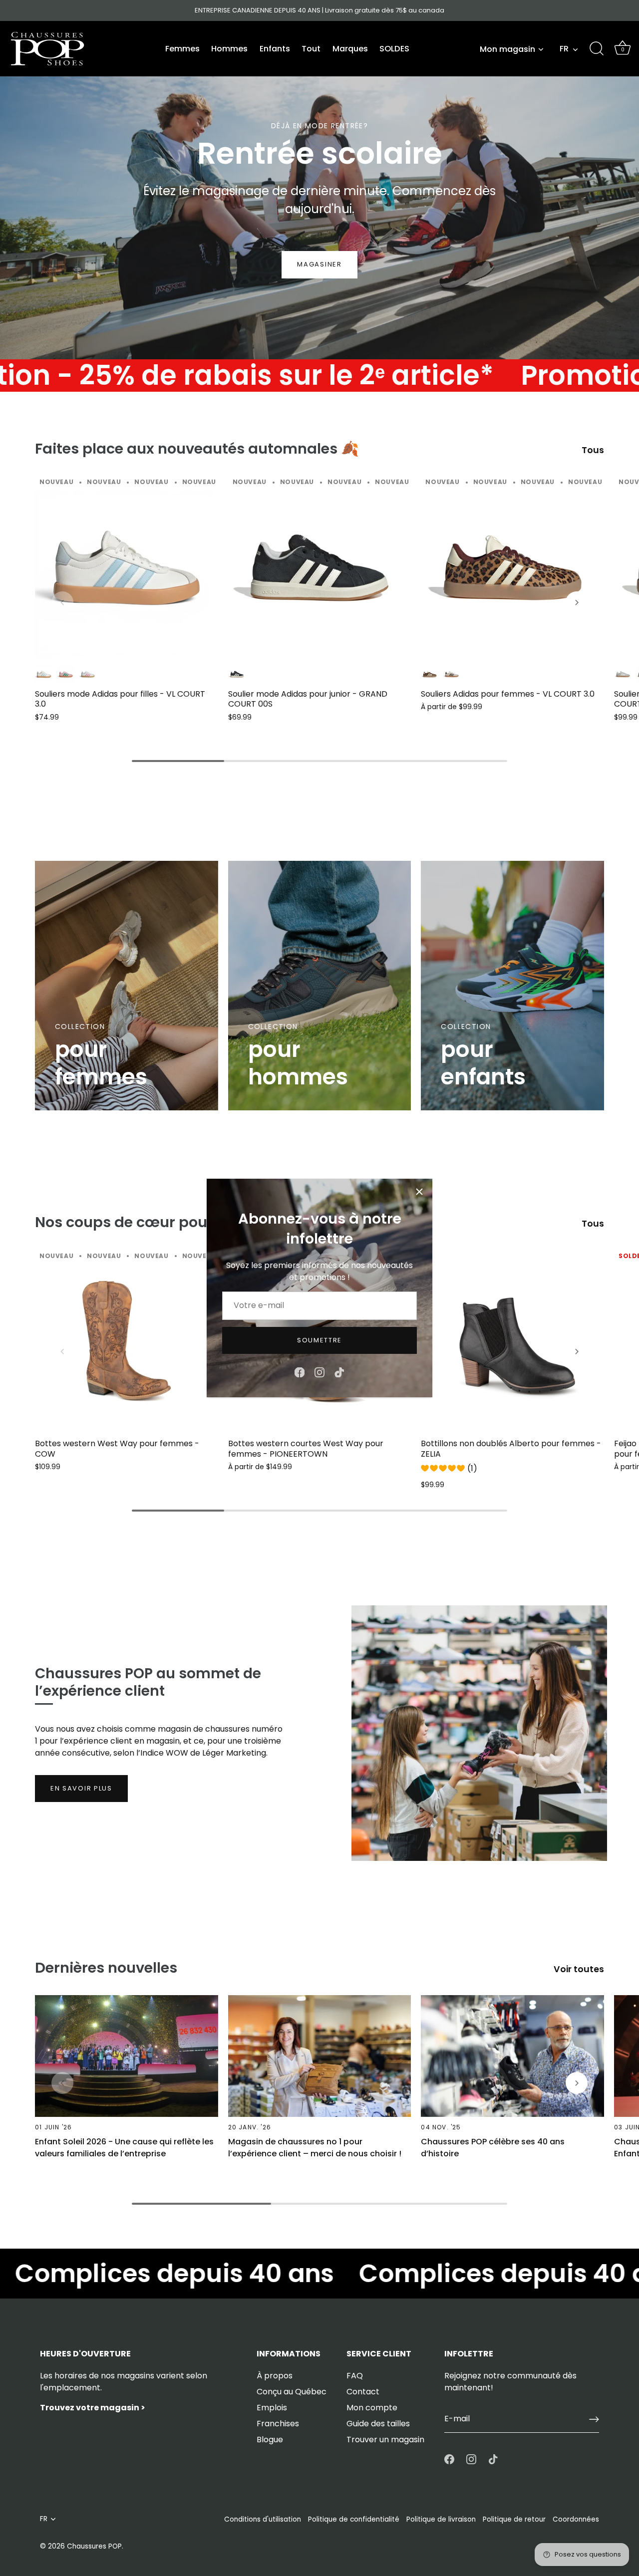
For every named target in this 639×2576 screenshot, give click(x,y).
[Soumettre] (594, 2419)
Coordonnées (576, 2519)
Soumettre (319, 1340)
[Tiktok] (339, 1372)
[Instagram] (319, 1372)
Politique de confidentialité (354, 2519)
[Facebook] (300, 1372)
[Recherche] (597, 49)
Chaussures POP (94, 2546)
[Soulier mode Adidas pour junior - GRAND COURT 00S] (320, 568)
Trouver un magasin (385, 2440)
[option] (319, 180)
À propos (275, 2376)
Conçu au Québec (292, 2392)
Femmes (182, 49)
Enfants (275, 49)
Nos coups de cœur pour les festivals (169, 1222)
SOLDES (394, 49)
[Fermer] (419, 1192)
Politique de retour (514, 2519)
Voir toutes (579, 1969)
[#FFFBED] (452, 674)
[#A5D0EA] (44, 674)
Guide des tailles (378, 2424)
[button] (62, 602)
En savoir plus (81, 1788)
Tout (311, 49)
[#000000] (237, 674)
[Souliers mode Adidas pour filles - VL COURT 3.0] (127, 568)
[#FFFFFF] (88, 674)
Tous (593, 450)
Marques (350, 49)
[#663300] (430, 674)
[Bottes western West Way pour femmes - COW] (127, 1341)
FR (564, 49)
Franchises (278, 2424)
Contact (363, 2392)
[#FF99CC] (66, 674)
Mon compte (372, 2408)
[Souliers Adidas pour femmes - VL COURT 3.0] (512, 568)
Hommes (229, 49)
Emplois (272, 2408)
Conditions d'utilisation (263, 2519)
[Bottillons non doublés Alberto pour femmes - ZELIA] (512, 1341)
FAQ (355, 2376)
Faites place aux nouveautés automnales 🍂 (197, 449)
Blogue (270, 2440)
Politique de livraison (441, 2519)
